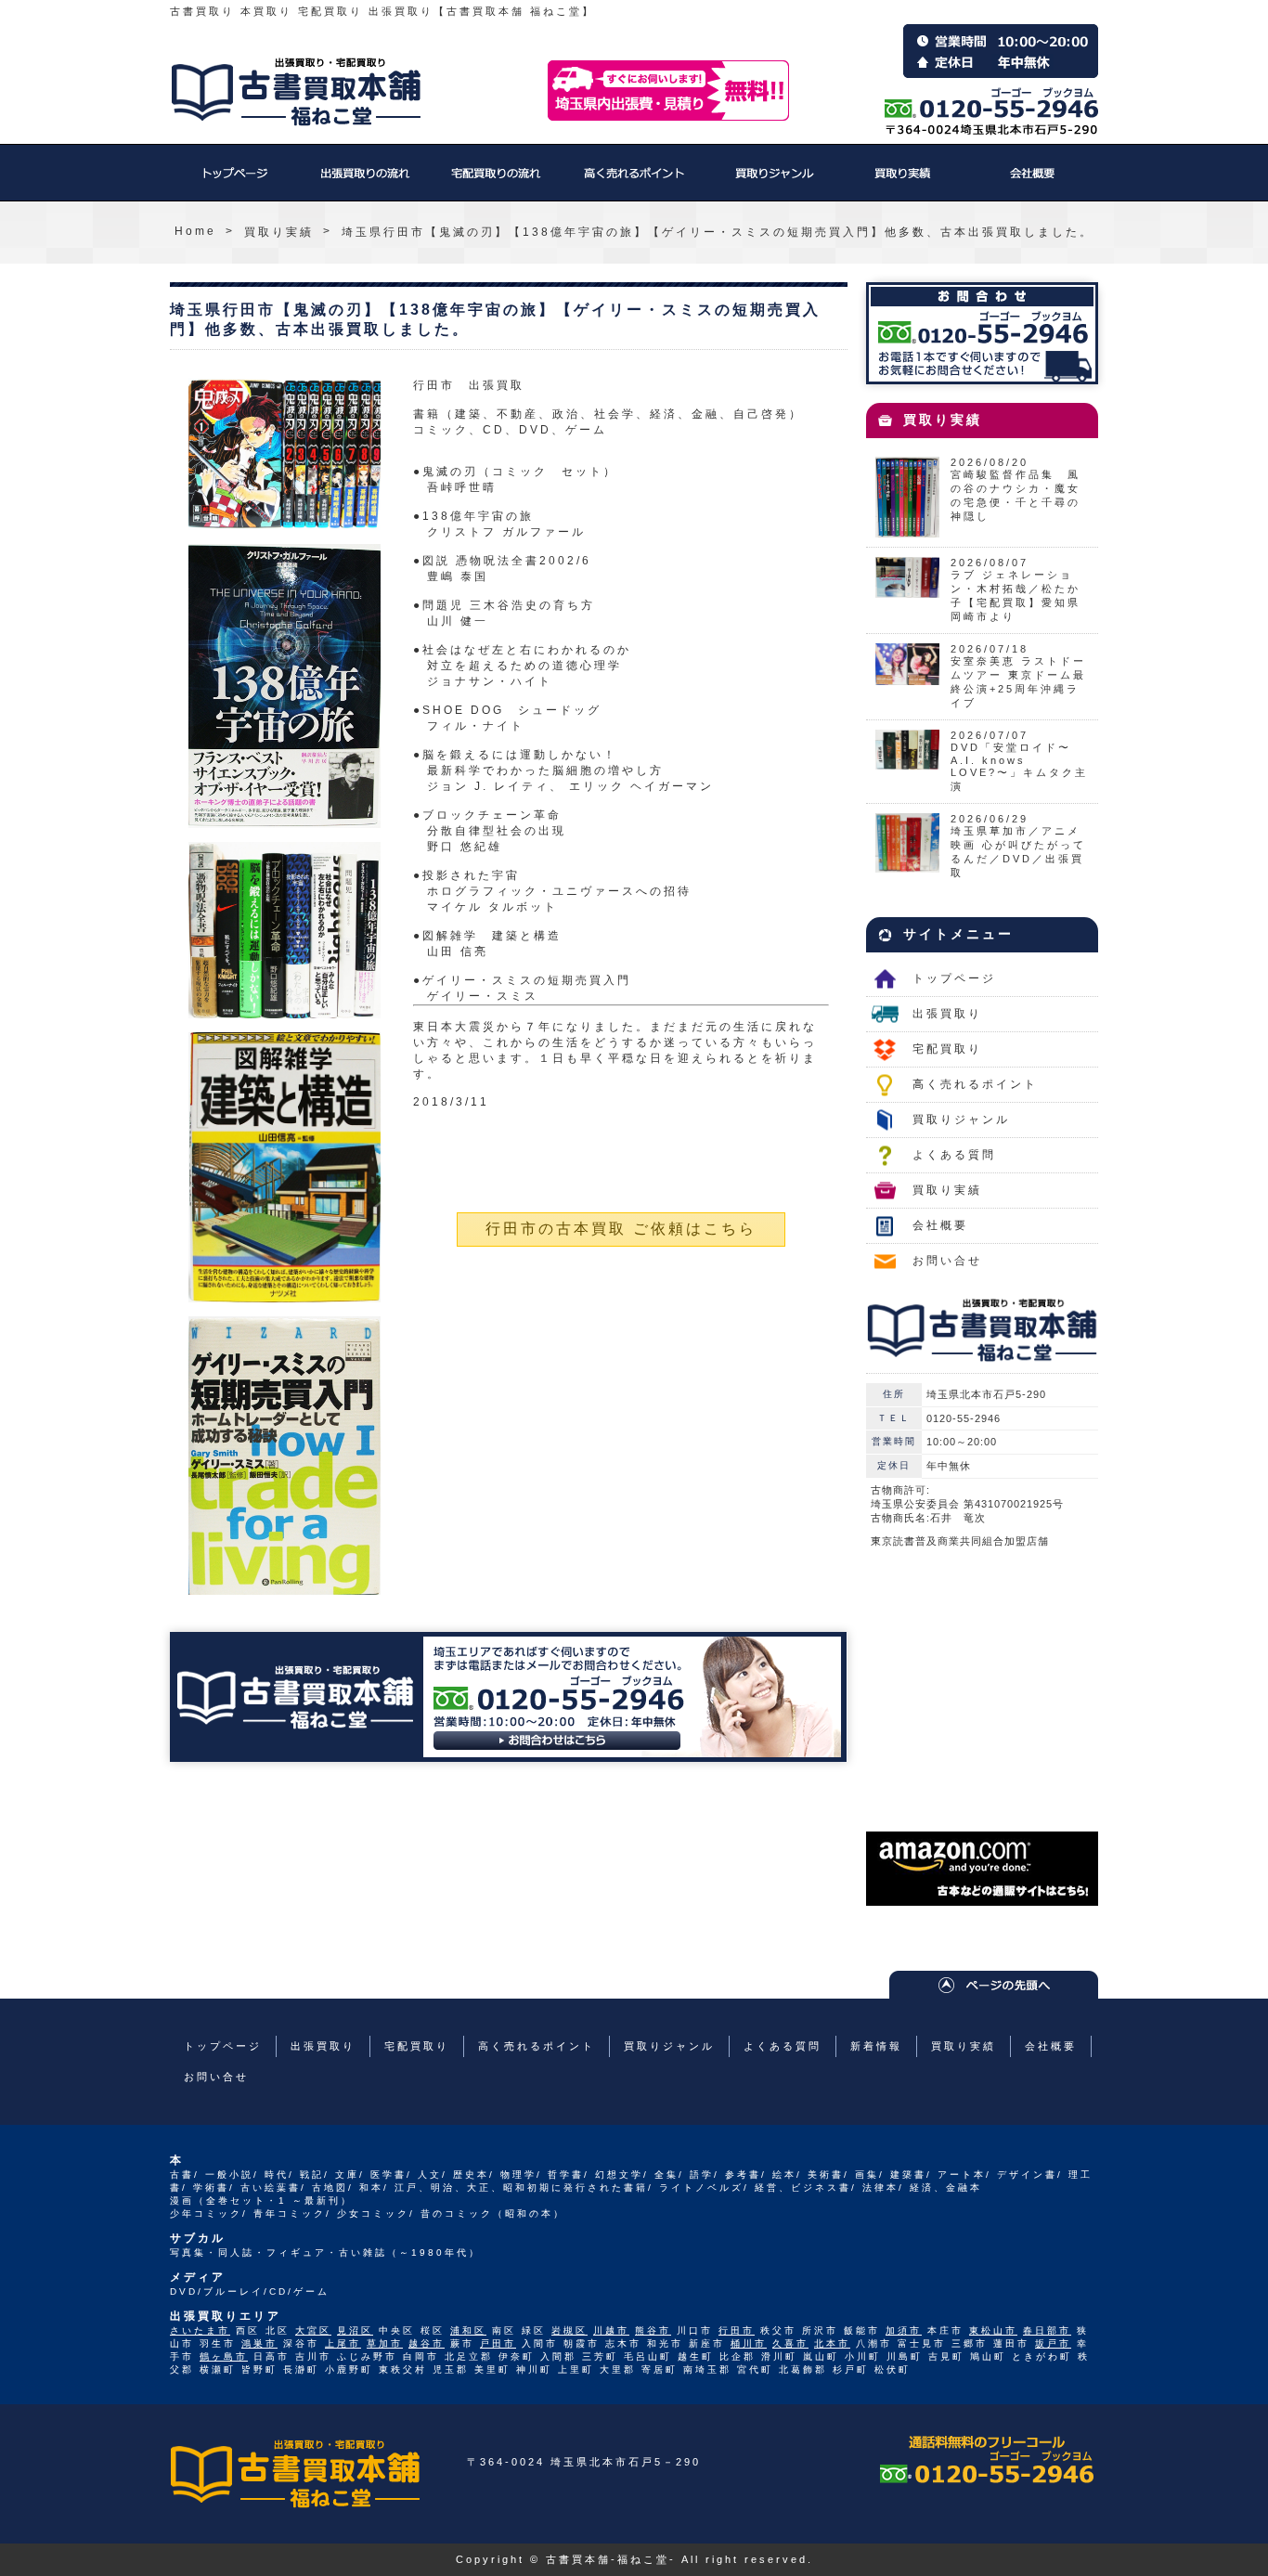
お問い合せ (947, 1261)
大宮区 (313, 2330)
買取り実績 (903, 182)
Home (195, 231)
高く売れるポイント (634, 182)
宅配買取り (495, 182)
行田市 (737, 2330)
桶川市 (749, 2343)
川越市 (611, 2330)
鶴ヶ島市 (224, 2356)
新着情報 (876, 2046)
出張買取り (365, 182)
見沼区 (355, 2330)
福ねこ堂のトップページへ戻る (296, 92)
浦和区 (468, 2330)
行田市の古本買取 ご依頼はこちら (621, 1229)
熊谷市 (653, 2330)
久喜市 (790, 2343)
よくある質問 (954, 1155)
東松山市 (993, 2330)
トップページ (235, 182)
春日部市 (1047, 2330)
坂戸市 (1053, 2343)
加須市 (904, 2330)
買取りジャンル (773, 182)
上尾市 (343, 2343)
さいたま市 (200, 2330)
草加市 (385, 2343)
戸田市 (498, 2343)
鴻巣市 (259, 2343)
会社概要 (1033, 182)
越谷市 (427, 2343)
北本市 (832, 2343)
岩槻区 (569, 2330)
